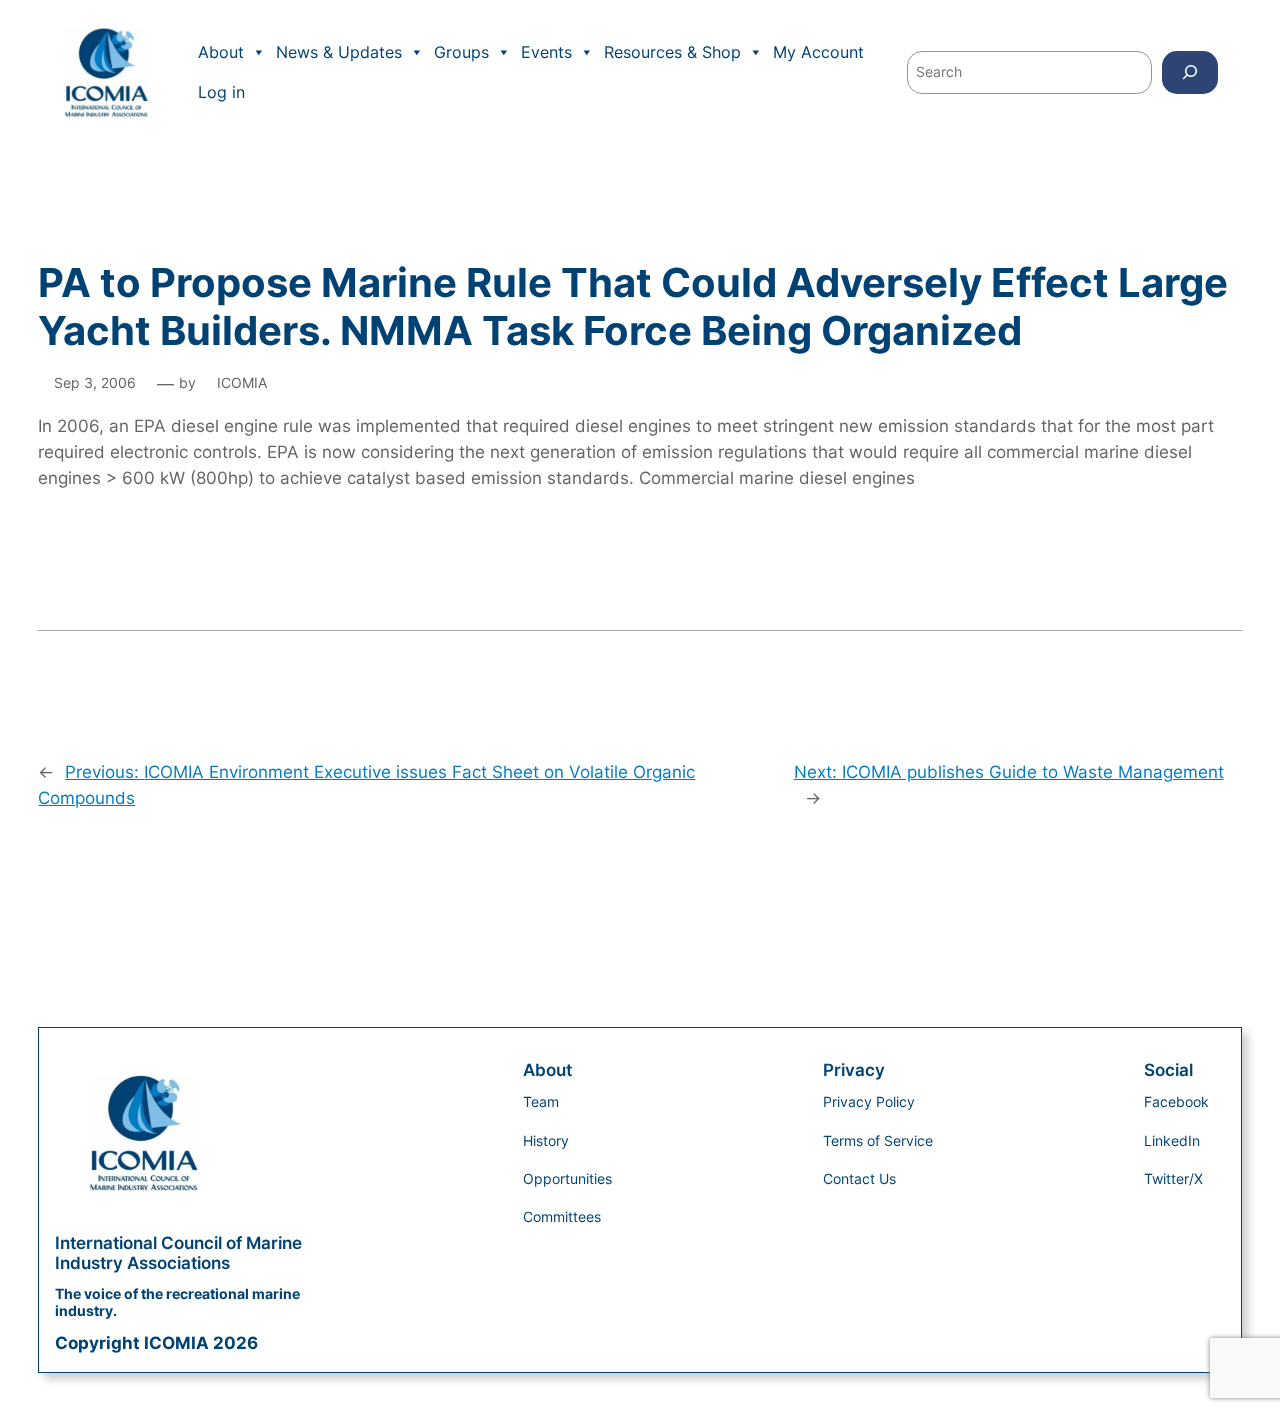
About (221, 52)
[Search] (1190, 72)
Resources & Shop (672, 52)
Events (546, 52)
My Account (818, 52)
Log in (221, 92)
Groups (461, 52)
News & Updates (339, 52)
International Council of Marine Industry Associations (178, 1253)
